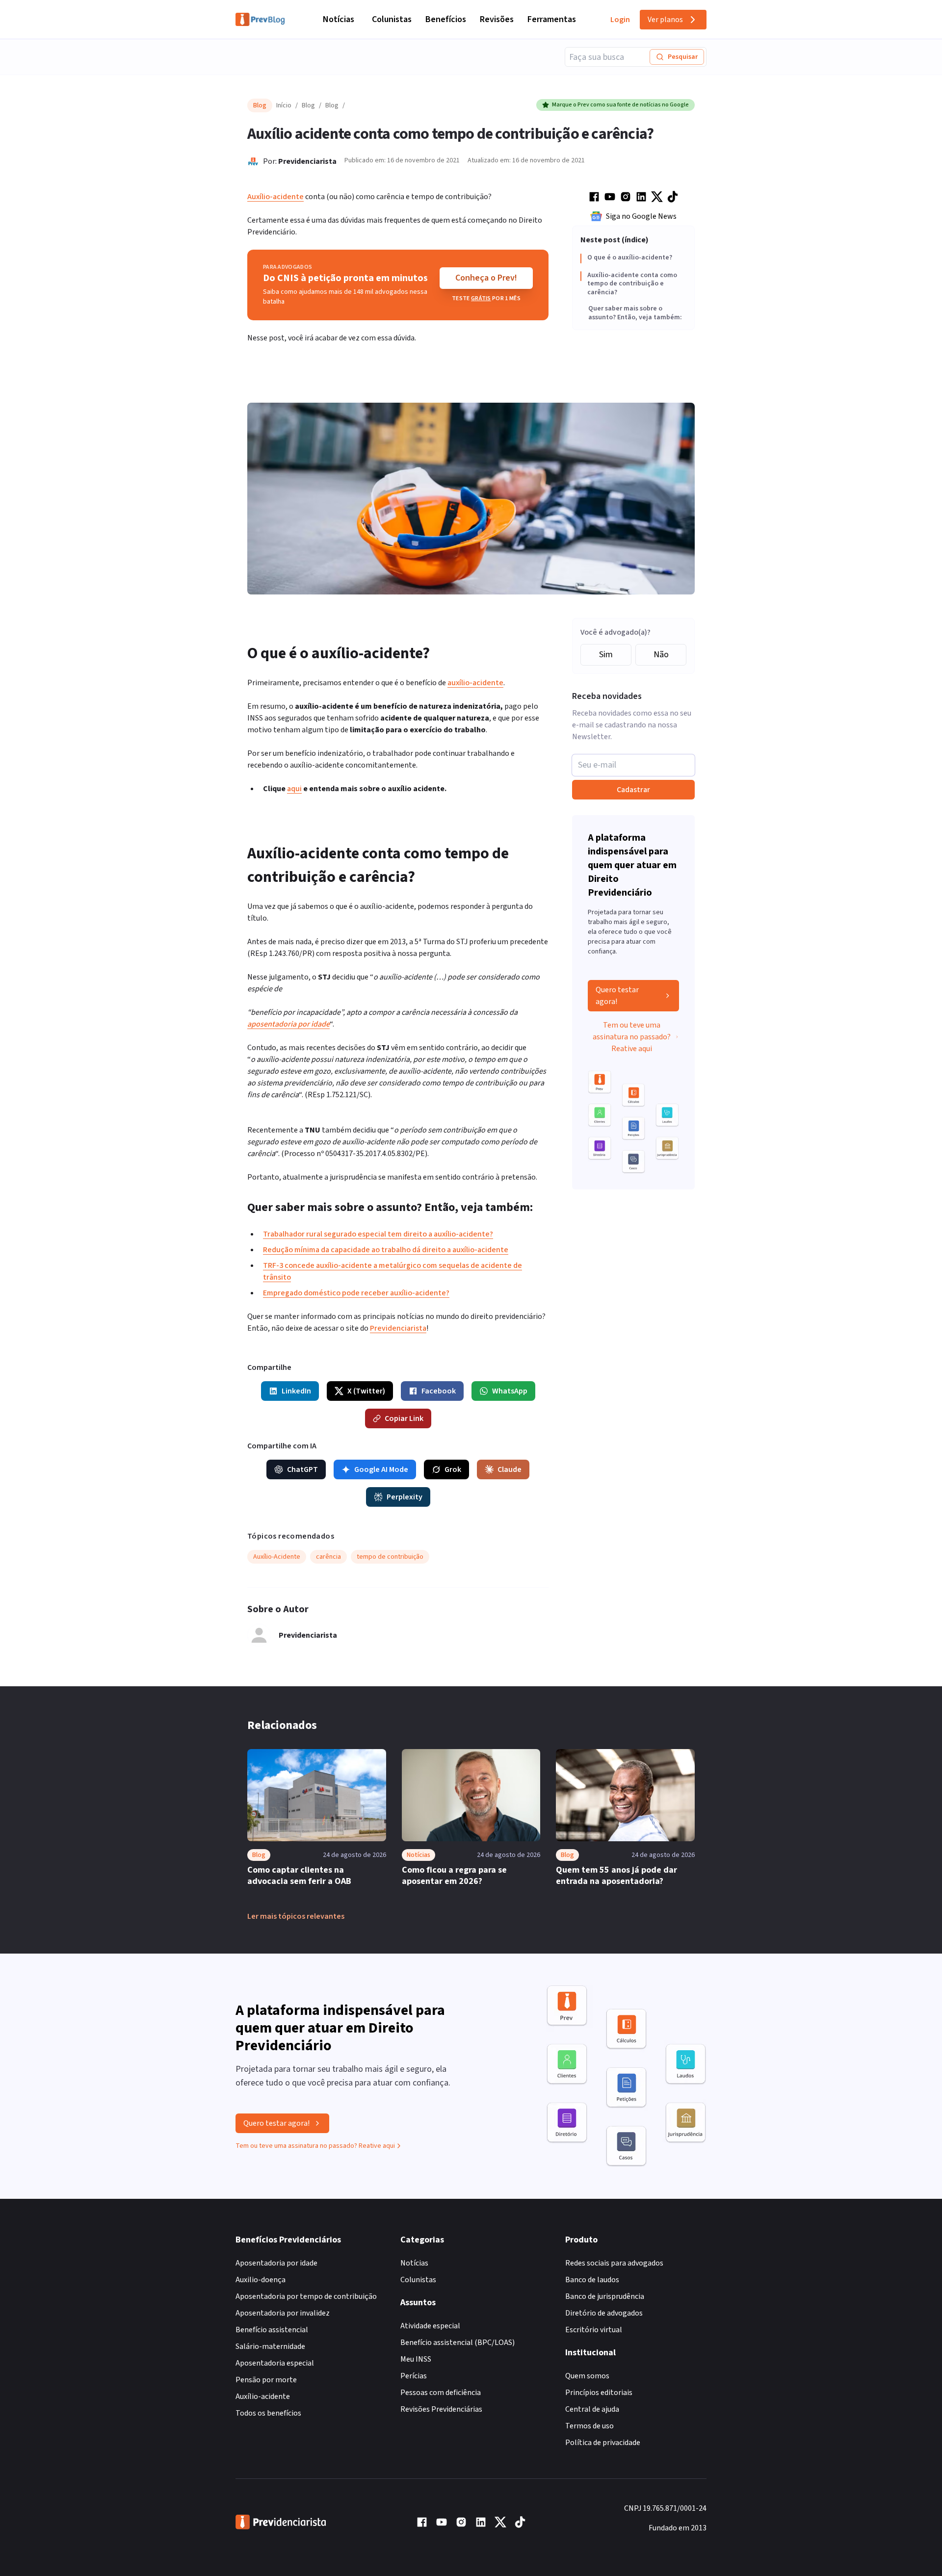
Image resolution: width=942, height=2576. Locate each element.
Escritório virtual (594, 2330)
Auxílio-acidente (275, 197)
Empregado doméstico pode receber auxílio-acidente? (356, 1293)
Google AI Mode (381, 1469)
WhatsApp (510, 1391)
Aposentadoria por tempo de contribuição (306, 2296)
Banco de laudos (592, 2280)
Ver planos (665, 20)
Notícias (339, 19)
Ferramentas (552, 19)
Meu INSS (416, 2359)
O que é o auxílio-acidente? (630, 258)
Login (620, 20)
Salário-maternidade (270, 2346)
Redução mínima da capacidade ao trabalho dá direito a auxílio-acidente (386, 1250)
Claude (510, 1469)
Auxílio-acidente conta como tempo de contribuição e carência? (632, 284)
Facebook (439, 1391)
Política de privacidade (603, 2443)
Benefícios (446, 19)
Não (661, 655)
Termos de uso (589, 2426)
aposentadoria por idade (288, 1024)
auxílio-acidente (475, 683)
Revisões (497, 19)
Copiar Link (404, 1418)
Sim (606, 655)
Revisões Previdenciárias (441, 2409)
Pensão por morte (266, 2380)
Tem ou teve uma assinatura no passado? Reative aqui (632, 1037)
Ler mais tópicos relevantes (296, 1916)
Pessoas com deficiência (441, 2393)
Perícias (414, 2376)
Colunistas (392, 19)
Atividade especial (430, 2326)
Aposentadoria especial (275, 2363)
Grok (453, 1469)
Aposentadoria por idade (276, 2263)
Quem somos (587, 2376)
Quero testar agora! (617, 996)
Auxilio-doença (261, 2280)
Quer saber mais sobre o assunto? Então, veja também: (635, 314)
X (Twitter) (366, 1391)
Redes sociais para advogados (614, 2263)
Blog (308, 105)
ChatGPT (302, 1469)
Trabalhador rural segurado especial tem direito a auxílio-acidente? (378, 1234)
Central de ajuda (592, 2409)
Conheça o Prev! (486, 278)
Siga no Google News (641, 216)
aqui (294, 789)
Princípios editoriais (599, 2393)
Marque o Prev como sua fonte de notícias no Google (620, 105)
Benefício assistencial (272, 2330)
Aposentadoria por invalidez (283, 2313)
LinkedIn (296, 1391)
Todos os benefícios (268, 2413)
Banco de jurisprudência (605, 2296)
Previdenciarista (307, 161)
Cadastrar (633, 790)
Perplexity (405, 1497)
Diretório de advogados (604, 2313)
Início (284, 105)
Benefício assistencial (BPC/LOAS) (458, 2343)
